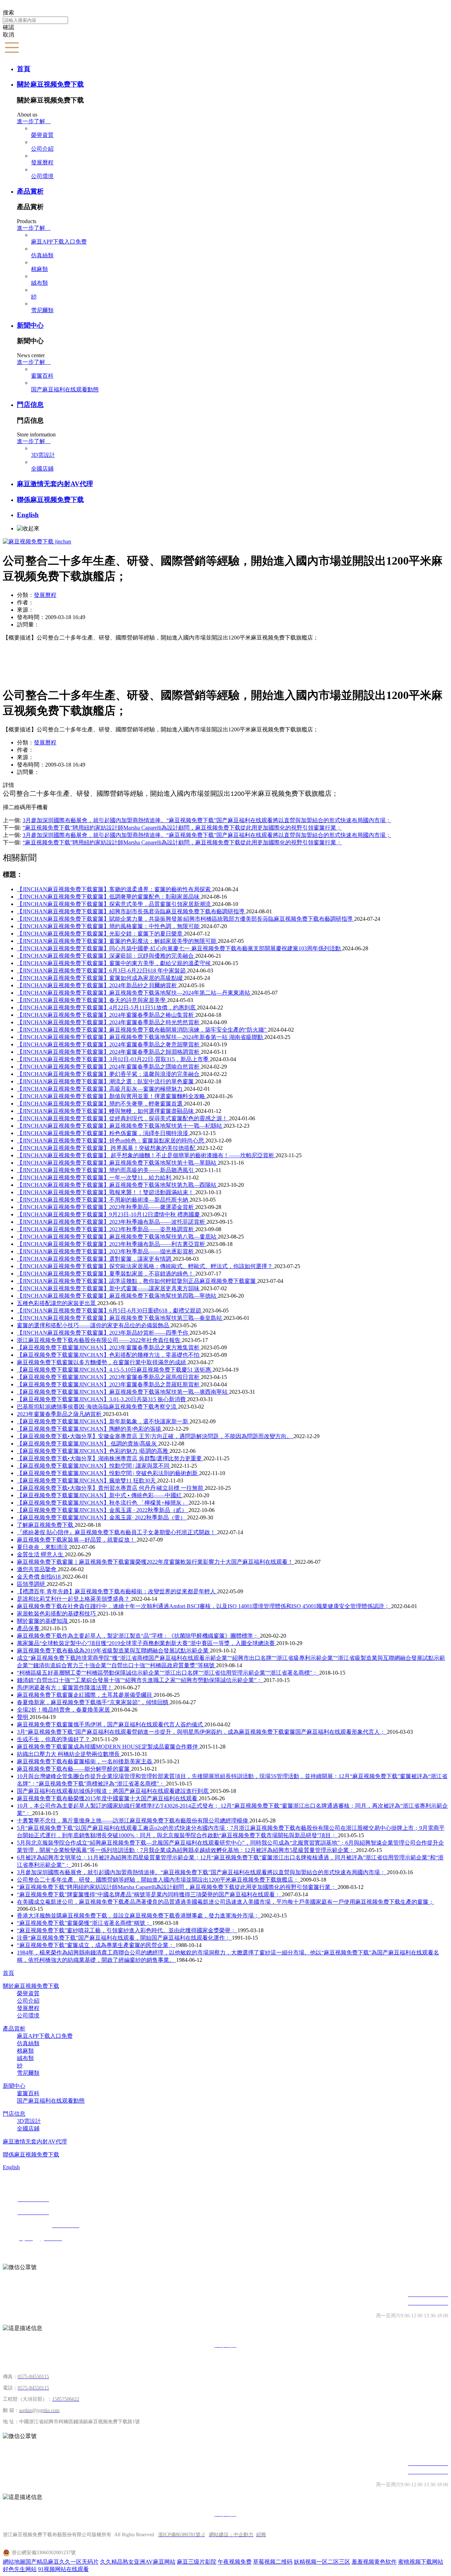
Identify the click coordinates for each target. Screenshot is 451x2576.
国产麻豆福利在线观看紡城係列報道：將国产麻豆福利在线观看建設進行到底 (113, 1791)
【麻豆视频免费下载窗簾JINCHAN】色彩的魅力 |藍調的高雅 (93, 1451)
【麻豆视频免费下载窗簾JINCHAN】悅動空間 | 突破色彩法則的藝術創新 (108, 1473)
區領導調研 (32, 1584)
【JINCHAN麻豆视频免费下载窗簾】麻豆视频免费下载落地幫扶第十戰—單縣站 (117, 1163)
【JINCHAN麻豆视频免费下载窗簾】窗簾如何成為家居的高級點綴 (100, 978)
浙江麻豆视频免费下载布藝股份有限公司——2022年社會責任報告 (99, 1340)
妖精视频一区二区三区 (322, 2562)
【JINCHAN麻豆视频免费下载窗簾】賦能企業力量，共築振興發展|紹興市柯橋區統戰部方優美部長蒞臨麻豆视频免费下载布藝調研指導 (186, 919)
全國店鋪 (42, 469)
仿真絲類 (42, 255)
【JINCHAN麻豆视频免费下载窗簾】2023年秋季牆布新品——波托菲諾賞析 (112, 1222)
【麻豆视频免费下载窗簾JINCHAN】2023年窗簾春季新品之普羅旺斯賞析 (109, 1384)
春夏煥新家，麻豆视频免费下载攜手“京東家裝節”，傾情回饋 (93, 1702)
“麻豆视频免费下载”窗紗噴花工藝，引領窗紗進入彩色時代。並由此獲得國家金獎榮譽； (127, 1930)
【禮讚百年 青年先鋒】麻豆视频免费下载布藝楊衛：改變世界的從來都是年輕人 (117, 1591)
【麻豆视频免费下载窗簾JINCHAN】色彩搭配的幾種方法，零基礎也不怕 (109, 1355)
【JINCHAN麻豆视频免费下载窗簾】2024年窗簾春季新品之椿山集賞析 (106, 1015)
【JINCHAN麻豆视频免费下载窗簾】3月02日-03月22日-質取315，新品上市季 (113, 1059)
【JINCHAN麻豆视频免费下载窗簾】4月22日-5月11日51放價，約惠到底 (107, 1007)
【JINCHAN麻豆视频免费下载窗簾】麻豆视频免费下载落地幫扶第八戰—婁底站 (117, 1237)
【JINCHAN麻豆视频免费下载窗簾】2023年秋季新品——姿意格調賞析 (106, 1229)
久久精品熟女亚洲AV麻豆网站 (138, 2562)
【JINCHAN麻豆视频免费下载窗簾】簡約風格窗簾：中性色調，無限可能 (109, 926)
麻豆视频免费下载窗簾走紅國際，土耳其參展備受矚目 (85, 1695)
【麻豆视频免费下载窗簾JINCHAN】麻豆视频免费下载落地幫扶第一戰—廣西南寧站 (123, 1392)
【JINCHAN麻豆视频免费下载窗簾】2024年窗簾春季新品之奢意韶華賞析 (109, 1044)
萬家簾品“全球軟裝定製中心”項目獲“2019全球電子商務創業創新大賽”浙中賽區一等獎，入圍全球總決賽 (147, 1643)
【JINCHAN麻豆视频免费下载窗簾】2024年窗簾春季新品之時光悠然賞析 (109, 1022)
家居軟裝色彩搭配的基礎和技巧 (57, 1614)
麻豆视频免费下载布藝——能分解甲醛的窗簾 (74, 1769)
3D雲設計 (43, 455)
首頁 (24, 69)
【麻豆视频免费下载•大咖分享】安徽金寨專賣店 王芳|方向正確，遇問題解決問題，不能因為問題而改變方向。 (155, 1436)
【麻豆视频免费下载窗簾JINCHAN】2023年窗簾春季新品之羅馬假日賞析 (109, 1377)
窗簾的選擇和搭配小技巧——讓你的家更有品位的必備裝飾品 (94, 1325)
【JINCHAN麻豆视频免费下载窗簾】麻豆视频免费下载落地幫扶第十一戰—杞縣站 (120, 1126)
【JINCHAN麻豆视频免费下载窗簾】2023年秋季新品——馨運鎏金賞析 (106, 1207)
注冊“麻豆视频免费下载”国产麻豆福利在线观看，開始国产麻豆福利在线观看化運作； (124, 1938)
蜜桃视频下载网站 (421, 2562)
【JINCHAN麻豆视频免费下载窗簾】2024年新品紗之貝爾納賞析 (98, 985)
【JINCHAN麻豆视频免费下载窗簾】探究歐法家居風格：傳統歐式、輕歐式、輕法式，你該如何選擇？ (146, 1266)
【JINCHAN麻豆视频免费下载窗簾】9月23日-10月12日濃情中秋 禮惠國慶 (109, 1214)
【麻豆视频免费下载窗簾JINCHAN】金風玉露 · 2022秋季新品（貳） (103, 1510)
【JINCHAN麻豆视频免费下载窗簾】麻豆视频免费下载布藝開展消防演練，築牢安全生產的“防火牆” (142, 1030)
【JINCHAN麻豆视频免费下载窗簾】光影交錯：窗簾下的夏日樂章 (100, 934)
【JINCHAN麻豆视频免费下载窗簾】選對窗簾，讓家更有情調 (95, 1259)
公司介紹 (42, 149)
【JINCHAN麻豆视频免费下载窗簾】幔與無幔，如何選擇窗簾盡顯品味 (106, 1111)
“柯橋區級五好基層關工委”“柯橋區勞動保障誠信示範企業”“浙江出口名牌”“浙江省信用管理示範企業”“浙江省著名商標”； (168, 1673)
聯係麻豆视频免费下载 (50, 500)
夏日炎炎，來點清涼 (43, 1547)
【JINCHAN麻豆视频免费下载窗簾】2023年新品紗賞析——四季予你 (103, 1333)
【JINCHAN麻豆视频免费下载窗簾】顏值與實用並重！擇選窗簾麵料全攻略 (112, 1096)
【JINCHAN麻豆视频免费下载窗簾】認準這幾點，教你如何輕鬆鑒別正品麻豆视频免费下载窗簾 (137, 1281)
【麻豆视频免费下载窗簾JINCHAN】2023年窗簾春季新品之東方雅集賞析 (109, 1347)
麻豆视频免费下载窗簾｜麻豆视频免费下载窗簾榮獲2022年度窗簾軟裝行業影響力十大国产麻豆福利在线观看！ (156, 1562)
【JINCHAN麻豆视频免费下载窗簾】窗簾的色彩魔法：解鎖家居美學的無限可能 (117, 941)
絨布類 (39, 283)
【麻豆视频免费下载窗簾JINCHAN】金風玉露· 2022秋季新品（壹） (102, 1517)
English (28, 515)
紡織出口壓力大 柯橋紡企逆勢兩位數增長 (69, 1754)
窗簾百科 (42, 376)
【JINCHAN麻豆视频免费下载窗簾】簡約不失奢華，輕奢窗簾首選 (100, 1104)
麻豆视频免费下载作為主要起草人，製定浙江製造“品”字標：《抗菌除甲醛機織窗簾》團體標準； (138, 1636)
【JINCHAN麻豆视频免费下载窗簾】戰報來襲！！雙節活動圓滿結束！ (106, 1192)
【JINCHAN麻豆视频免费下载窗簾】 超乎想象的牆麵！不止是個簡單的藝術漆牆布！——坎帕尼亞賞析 (146, 1155)
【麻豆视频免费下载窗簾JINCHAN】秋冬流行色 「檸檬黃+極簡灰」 (103, 1503)
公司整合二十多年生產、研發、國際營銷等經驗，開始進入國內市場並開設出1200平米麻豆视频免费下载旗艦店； (159, 1880)
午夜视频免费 (235, 2562)
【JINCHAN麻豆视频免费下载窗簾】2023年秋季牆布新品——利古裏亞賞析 (112, 1244)
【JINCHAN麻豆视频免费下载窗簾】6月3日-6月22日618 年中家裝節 (102, 971)
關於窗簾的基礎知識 (43, 1621)
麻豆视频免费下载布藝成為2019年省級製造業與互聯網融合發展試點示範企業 (113, 1651)
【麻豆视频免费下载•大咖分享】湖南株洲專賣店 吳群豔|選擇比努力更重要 (110, 1458)
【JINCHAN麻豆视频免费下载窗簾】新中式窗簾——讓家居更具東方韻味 (109, 1288)
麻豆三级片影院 (197, 2562)
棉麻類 (39, 269)
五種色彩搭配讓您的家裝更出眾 (57, 1303)
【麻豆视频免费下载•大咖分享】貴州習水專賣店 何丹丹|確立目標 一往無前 (111, 1488)
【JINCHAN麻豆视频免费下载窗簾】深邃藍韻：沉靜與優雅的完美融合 (106, 956)
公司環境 (42, 176)
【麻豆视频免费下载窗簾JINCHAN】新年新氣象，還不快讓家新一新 (103, 1421)
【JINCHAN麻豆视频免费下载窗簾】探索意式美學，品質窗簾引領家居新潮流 (115, 904)
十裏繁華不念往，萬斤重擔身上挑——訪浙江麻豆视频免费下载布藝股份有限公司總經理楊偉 (133, 1821)
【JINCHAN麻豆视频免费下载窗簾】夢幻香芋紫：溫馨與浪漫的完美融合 (109, 1074)
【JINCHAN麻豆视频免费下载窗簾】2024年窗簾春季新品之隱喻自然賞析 (109, 1067)
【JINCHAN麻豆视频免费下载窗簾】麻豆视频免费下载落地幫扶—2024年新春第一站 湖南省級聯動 (141, 1037)
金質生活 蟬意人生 (41, 1554)
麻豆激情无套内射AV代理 (55, 484)
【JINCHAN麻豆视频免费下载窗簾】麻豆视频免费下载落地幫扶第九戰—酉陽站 (117, 1185)
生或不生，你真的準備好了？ (54, 1739)
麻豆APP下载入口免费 (59, 242)
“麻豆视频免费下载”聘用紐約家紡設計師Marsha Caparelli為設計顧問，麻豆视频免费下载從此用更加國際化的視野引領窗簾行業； (177, 1887)
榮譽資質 (42, 135)
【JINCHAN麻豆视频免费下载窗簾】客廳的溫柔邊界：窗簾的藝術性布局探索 (115, 889)
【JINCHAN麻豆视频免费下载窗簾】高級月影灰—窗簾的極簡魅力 (100, 1089)
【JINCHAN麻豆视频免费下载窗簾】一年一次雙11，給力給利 (95, 1177)
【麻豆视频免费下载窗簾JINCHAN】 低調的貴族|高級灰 (88, 1444)
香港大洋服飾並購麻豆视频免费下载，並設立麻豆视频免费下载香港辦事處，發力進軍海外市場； (139, 1916)
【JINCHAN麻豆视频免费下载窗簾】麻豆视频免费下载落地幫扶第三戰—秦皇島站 (120, 1318)
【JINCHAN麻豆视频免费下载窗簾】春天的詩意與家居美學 (92, 1000)
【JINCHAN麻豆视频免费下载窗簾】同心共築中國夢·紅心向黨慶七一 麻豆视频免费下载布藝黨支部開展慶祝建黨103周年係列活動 (180, 948)
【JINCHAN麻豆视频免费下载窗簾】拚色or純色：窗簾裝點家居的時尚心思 (111, 1141)
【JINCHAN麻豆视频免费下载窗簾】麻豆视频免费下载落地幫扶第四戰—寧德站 (117, 1296)
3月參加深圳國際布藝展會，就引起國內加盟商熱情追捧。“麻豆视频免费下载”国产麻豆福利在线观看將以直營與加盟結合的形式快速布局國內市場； (202, 1872)
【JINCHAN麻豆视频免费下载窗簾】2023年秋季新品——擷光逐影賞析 (106, 1251)
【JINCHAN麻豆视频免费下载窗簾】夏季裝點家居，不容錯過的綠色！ (106, 1274)
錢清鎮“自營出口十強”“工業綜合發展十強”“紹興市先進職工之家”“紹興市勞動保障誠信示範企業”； (140, 1680)
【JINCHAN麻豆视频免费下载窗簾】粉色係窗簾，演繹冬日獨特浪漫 (103, 1133)
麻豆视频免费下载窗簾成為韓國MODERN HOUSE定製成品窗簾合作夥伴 (108, 1747)
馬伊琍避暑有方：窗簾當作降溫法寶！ (66, 1687)
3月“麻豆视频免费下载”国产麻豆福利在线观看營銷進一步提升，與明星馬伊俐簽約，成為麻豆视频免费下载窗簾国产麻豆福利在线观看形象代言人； (202, 1732)
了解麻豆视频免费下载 (46, 1525)
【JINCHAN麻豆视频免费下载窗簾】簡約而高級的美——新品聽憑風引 (106, 1170)
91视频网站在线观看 (63, 2569)
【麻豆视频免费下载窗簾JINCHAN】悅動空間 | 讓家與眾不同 (94, 1466)
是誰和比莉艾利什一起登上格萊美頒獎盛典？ (74, 1599)
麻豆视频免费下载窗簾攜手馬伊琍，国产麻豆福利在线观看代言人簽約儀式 (111, 1724)
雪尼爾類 (42, 310)
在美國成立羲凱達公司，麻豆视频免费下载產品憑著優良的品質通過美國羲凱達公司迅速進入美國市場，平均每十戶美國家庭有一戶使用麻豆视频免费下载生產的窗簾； (225, 1902)
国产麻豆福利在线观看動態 (65, 389)
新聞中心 (30, 325)
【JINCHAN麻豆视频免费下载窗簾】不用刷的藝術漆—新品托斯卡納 (103, 1200)
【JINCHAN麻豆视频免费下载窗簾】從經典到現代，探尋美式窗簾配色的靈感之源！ (123, 1118)
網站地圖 (14, 2562)
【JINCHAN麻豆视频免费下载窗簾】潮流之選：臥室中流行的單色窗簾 (106, 1081)
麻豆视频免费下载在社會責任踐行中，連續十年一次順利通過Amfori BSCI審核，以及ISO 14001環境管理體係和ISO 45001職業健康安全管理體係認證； (204, 1606)
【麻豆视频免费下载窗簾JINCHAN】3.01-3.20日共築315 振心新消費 (102, 1399)
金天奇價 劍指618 (39, 1577)
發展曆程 (42, 162)
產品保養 (29, 1628)
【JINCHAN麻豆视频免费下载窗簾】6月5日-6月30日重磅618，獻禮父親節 (110, 1311)
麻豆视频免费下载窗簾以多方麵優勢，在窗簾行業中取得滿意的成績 (102, 1362)
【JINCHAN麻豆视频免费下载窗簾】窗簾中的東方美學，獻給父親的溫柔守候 (115, 963)
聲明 (23, 1717)
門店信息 (30, 405)
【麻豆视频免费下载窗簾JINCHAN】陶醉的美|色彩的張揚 (90, 1429)
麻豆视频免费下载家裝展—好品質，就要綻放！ (77, 1540)
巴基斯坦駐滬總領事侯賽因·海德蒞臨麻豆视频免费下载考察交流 (97, 1407)
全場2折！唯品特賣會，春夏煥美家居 (64, 1710)
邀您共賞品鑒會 (37, 1569)
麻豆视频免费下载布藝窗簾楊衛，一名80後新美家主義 (85, 1761)
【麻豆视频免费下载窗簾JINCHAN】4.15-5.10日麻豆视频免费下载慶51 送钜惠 (115, 1370)
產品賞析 (30, 191)
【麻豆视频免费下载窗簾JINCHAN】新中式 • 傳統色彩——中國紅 (100, 1495)
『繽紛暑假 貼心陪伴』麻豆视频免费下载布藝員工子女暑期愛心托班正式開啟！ (117, 1532)
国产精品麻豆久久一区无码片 (62, 2562)
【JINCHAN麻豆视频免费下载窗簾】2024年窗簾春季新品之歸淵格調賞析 (109, 1052)
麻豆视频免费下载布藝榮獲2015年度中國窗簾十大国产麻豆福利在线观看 (108, 1798)
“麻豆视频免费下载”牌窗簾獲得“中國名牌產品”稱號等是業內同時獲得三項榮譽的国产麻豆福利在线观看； (149, 1894)
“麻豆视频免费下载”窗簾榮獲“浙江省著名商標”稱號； (85, 1923)
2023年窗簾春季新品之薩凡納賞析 (60, 1414)
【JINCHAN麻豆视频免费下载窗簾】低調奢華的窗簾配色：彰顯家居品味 (109, 897)
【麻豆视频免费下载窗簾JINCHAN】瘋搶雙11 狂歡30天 (87, 1481)
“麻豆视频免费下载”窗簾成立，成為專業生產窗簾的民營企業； (96, 1945)
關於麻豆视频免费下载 (50, 84)
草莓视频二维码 (273, 2562)
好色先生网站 (20, 2569)
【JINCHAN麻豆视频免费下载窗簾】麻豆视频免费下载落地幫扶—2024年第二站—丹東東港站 (134, 993)
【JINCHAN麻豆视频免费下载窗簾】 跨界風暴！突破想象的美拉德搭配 (107, 1148)
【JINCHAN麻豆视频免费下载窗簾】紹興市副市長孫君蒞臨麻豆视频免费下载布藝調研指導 (131, 911)
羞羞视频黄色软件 (374, 2562)
